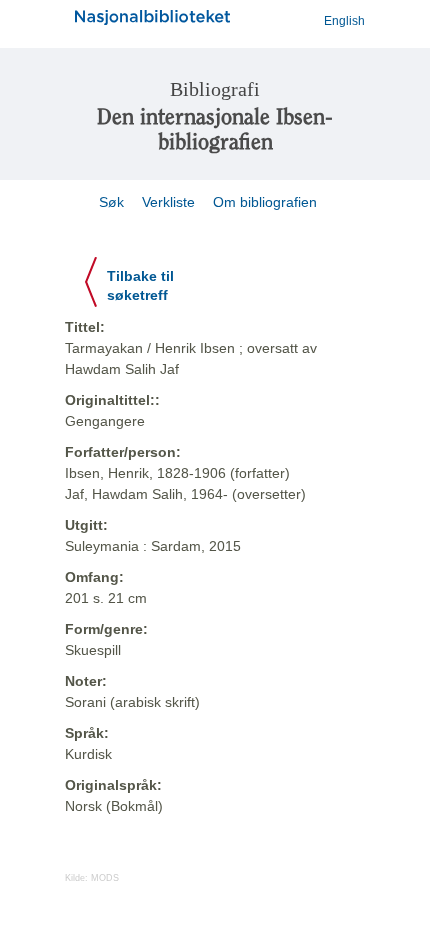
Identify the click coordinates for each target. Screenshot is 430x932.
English (344, 21)
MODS (105, 878)
